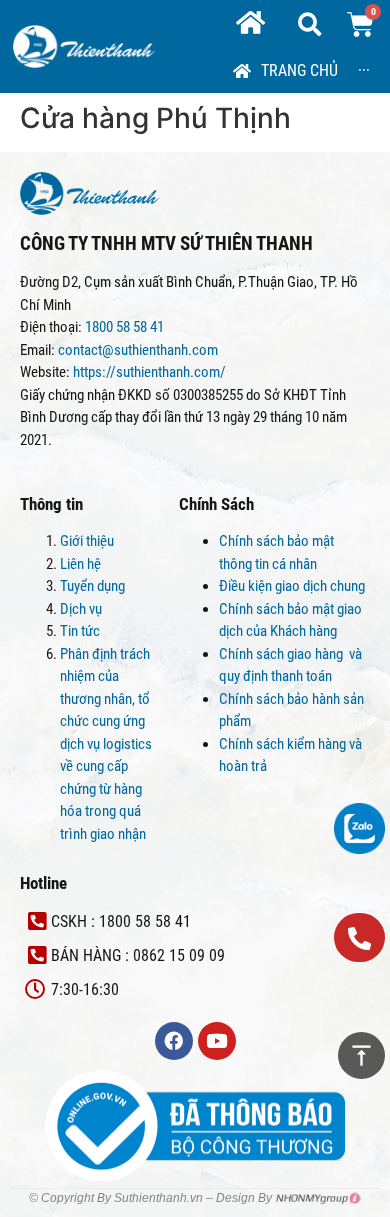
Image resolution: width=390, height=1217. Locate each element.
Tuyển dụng (92, 586)
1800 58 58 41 (126, 327)
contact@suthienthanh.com (136, 350)
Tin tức (80, 631)
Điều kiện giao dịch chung (292, 586)
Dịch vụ (81, 609)
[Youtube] (217, 1041)
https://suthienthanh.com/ (149, 372)
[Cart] (360, 25)
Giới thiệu (87, 541)
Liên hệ (80, 564)
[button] (359, 937)
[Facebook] (174, 1041)
